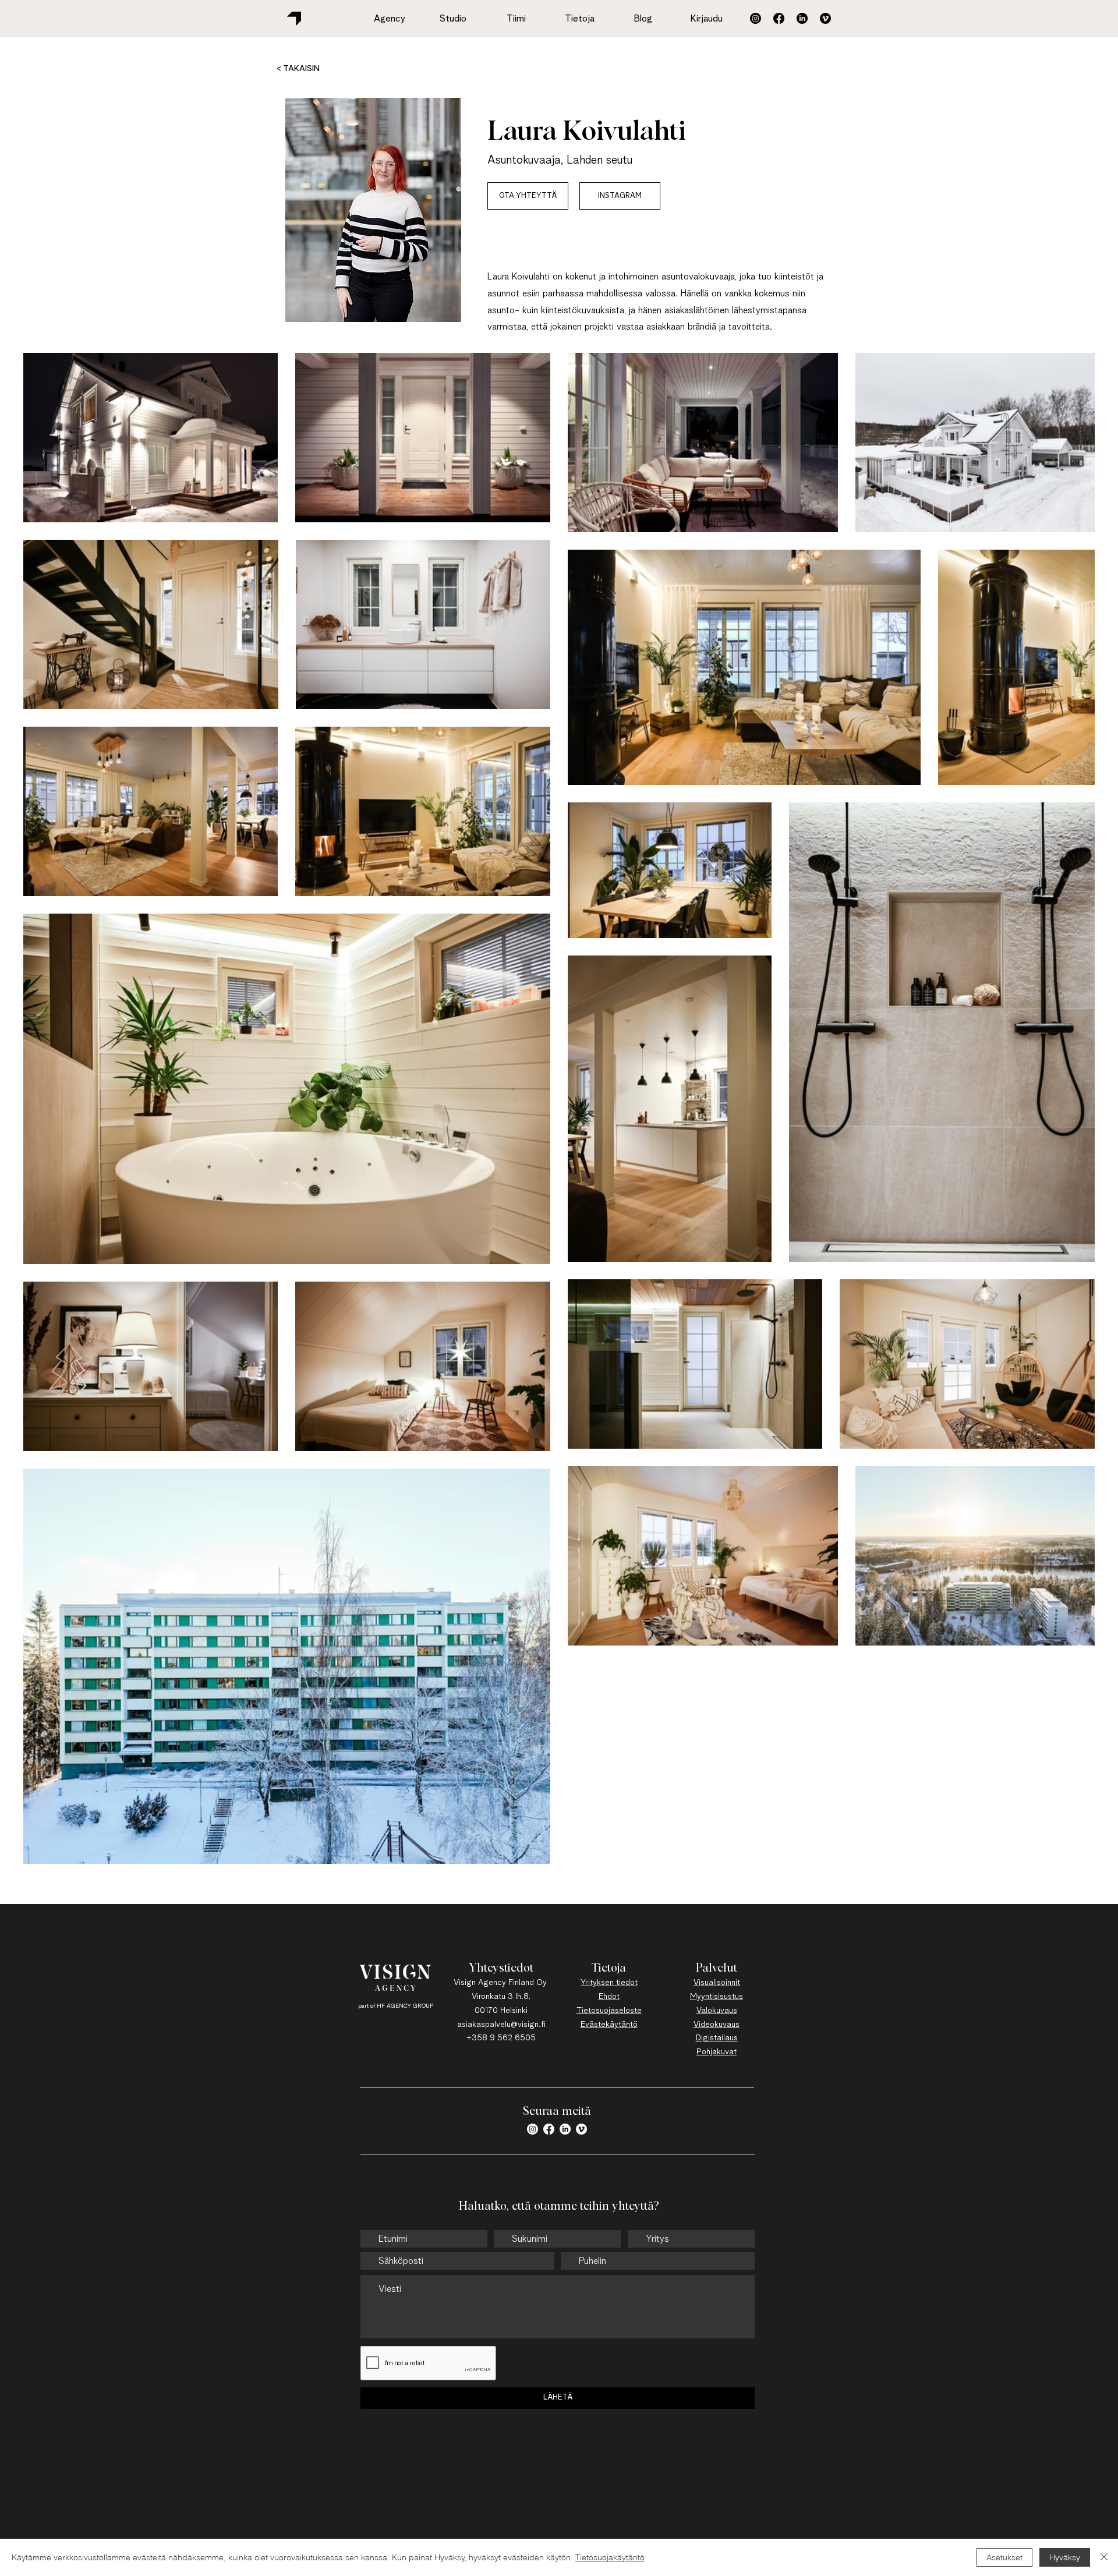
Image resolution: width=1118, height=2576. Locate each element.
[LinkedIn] (802, 18)
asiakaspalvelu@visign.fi (501, 2025)
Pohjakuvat (717, 2052)
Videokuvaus (717, 2025)
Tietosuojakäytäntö (610, 2557)
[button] (756, 18)
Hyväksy (1065, 2557)
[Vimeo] (825, 18)
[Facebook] (779, 18)
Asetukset (1004, 2557)
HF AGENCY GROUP (405, 2006)
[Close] (1104, 2557)
